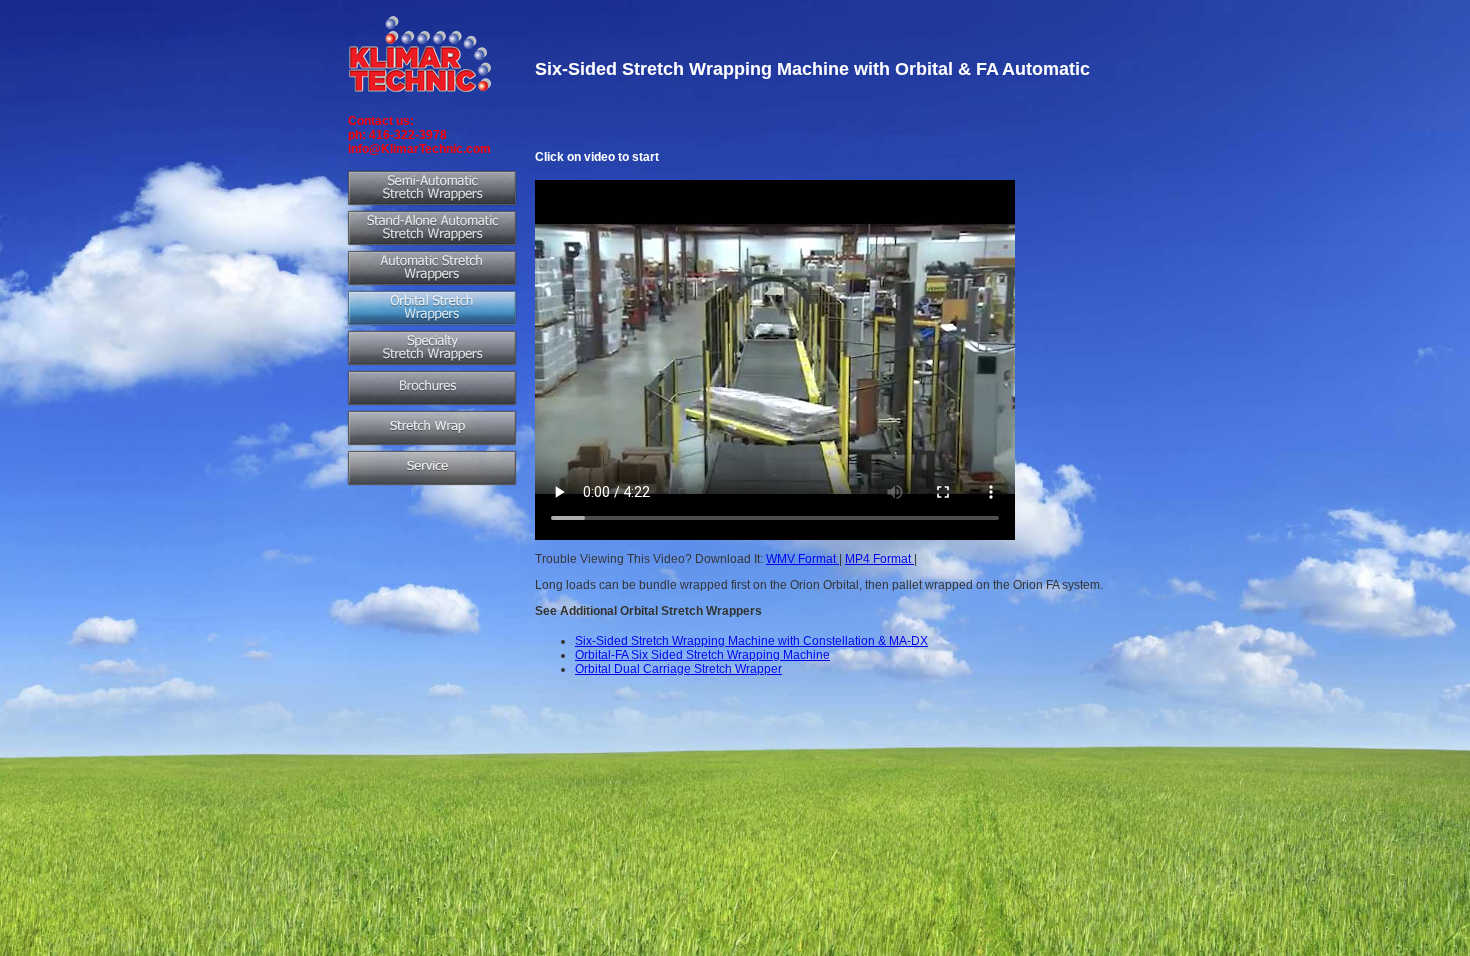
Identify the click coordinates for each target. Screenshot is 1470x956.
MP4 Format (879, 559)
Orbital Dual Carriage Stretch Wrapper (678, 669)
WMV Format (802, 559)
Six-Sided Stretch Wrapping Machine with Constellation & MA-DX (751, 641)
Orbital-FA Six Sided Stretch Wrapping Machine (702, 655)
